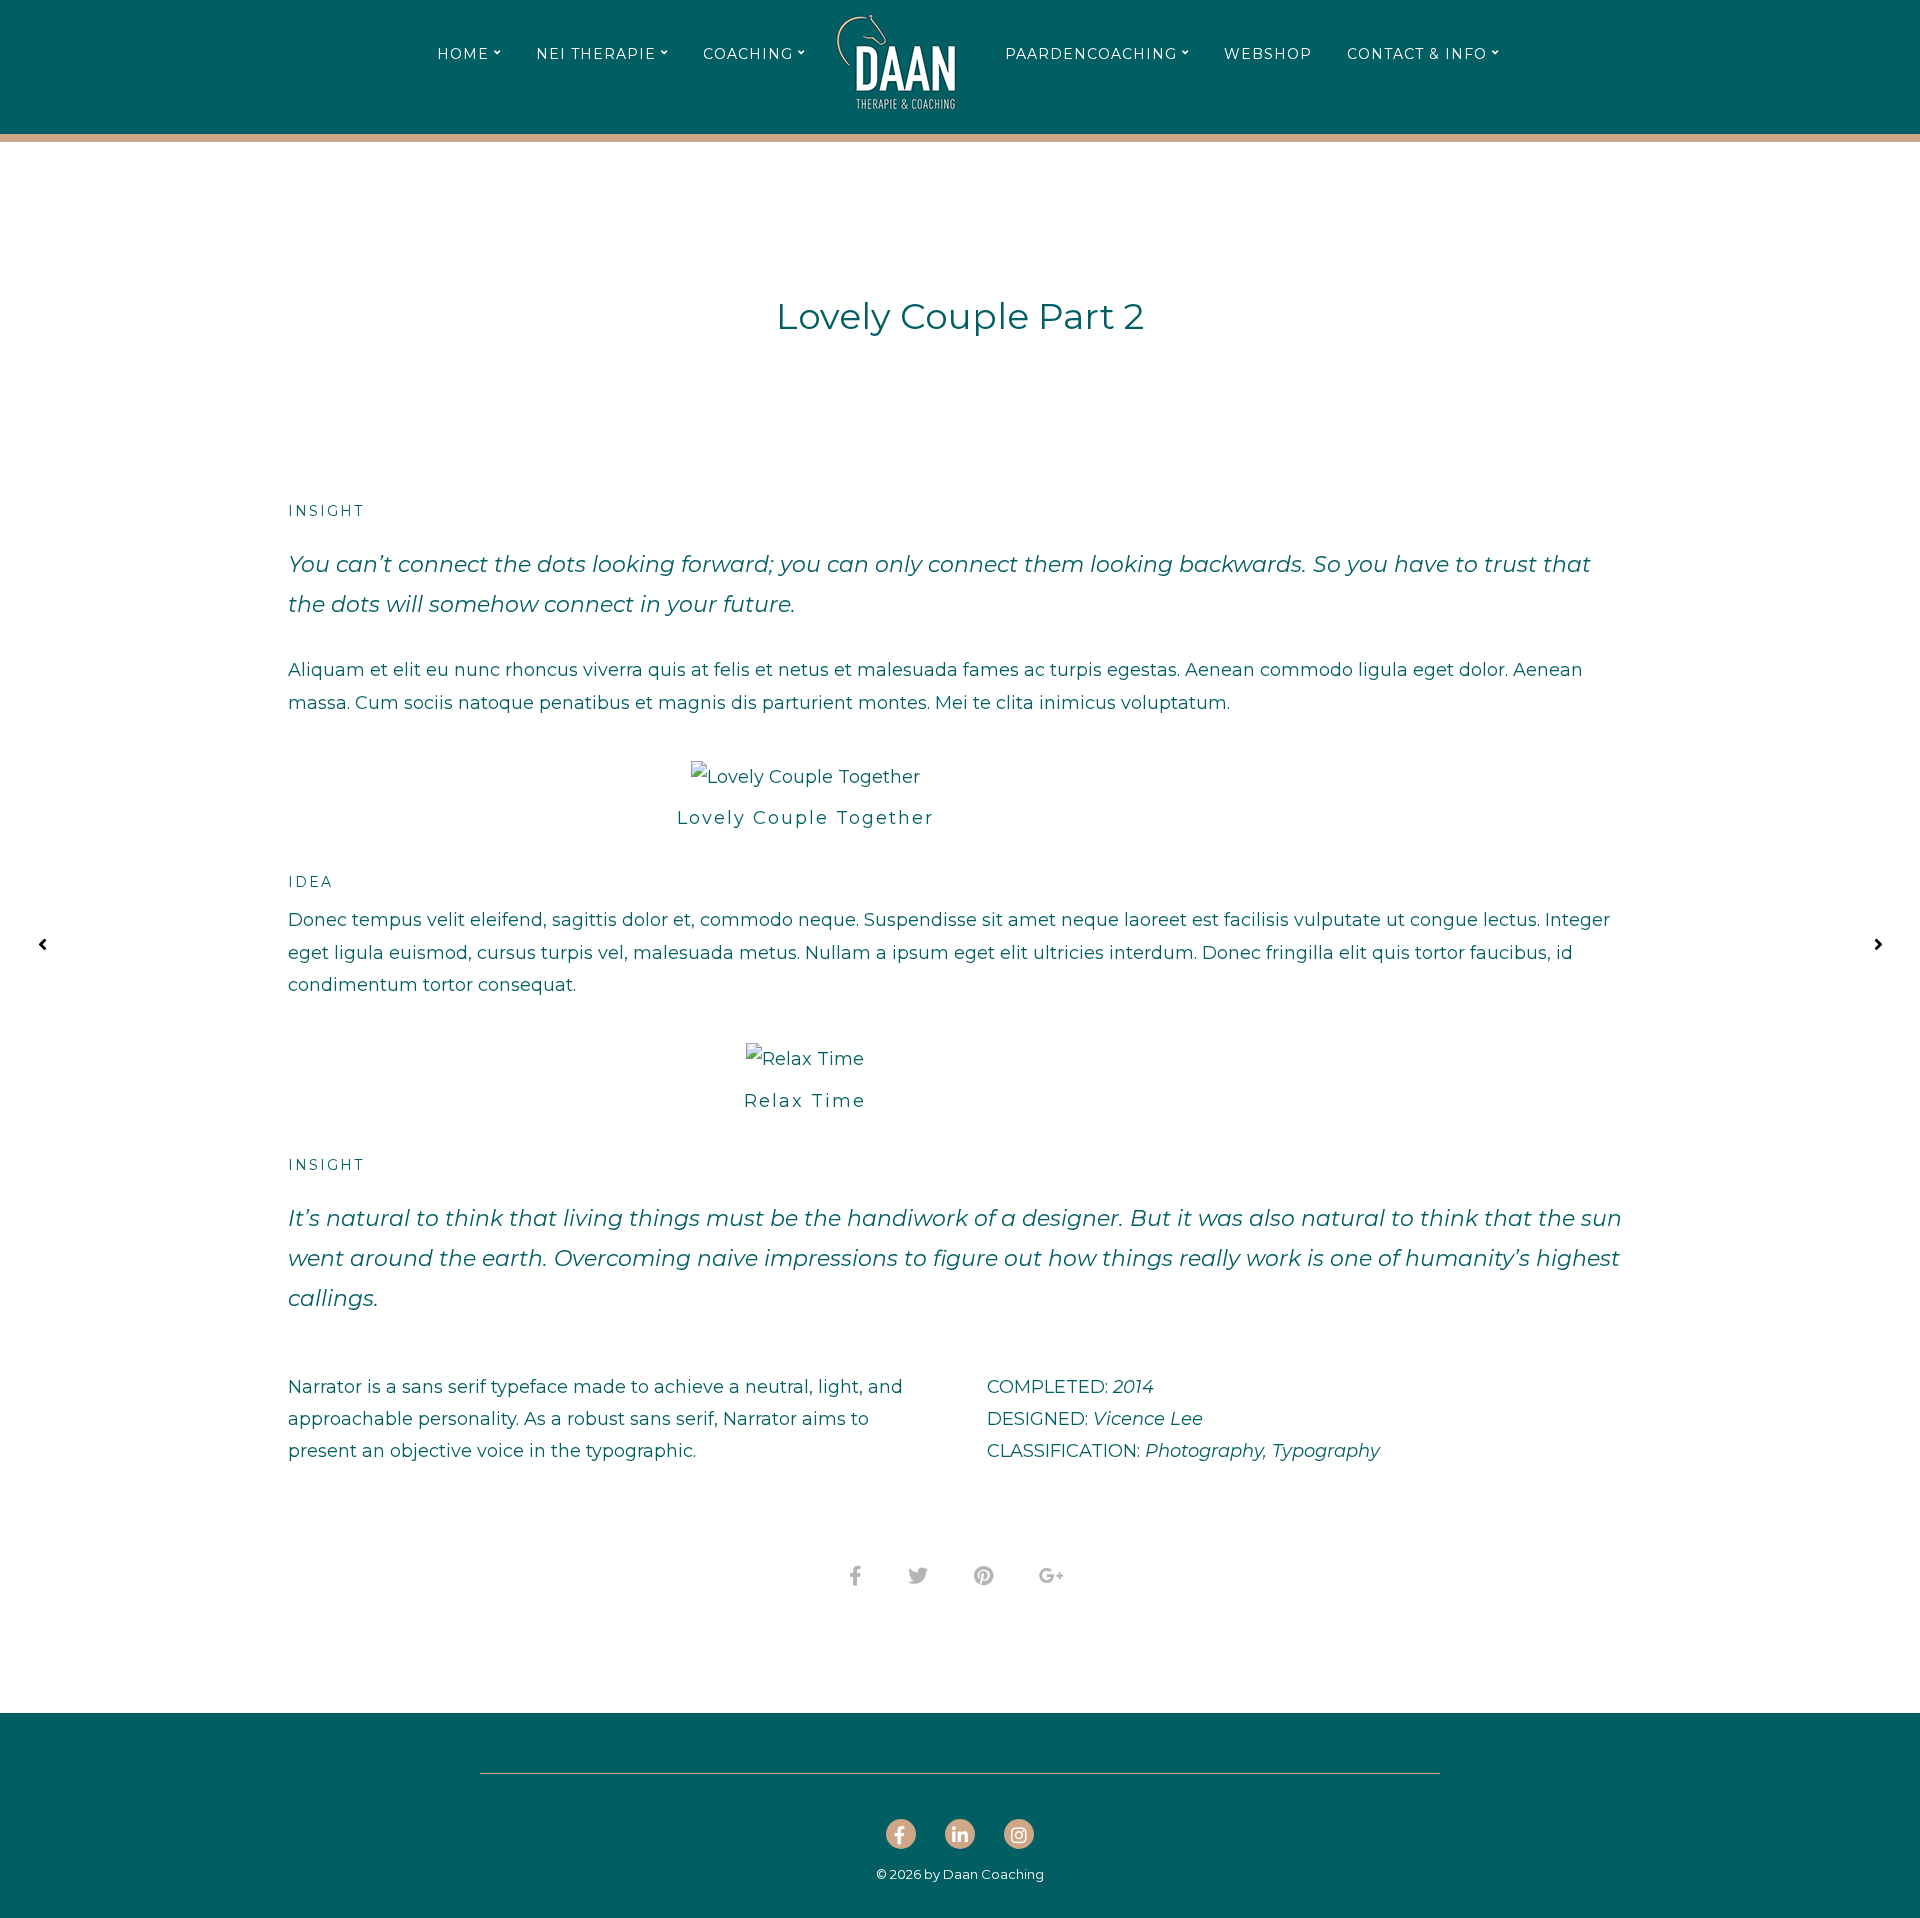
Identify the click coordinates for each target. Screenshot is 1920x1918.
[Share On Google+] (1055, 1573)
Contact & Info (1417, 54)
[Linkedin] (960, 1838)
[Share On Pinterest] (987, 1573)
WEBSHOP (1268, 54)
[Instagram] (1019, 1838)
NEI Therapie (596, 54)
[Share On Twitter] (921, 1573)
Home (463, 54)
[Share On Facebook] (859, 1573)
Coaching (748, 54)
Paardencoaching (1091, 54)
